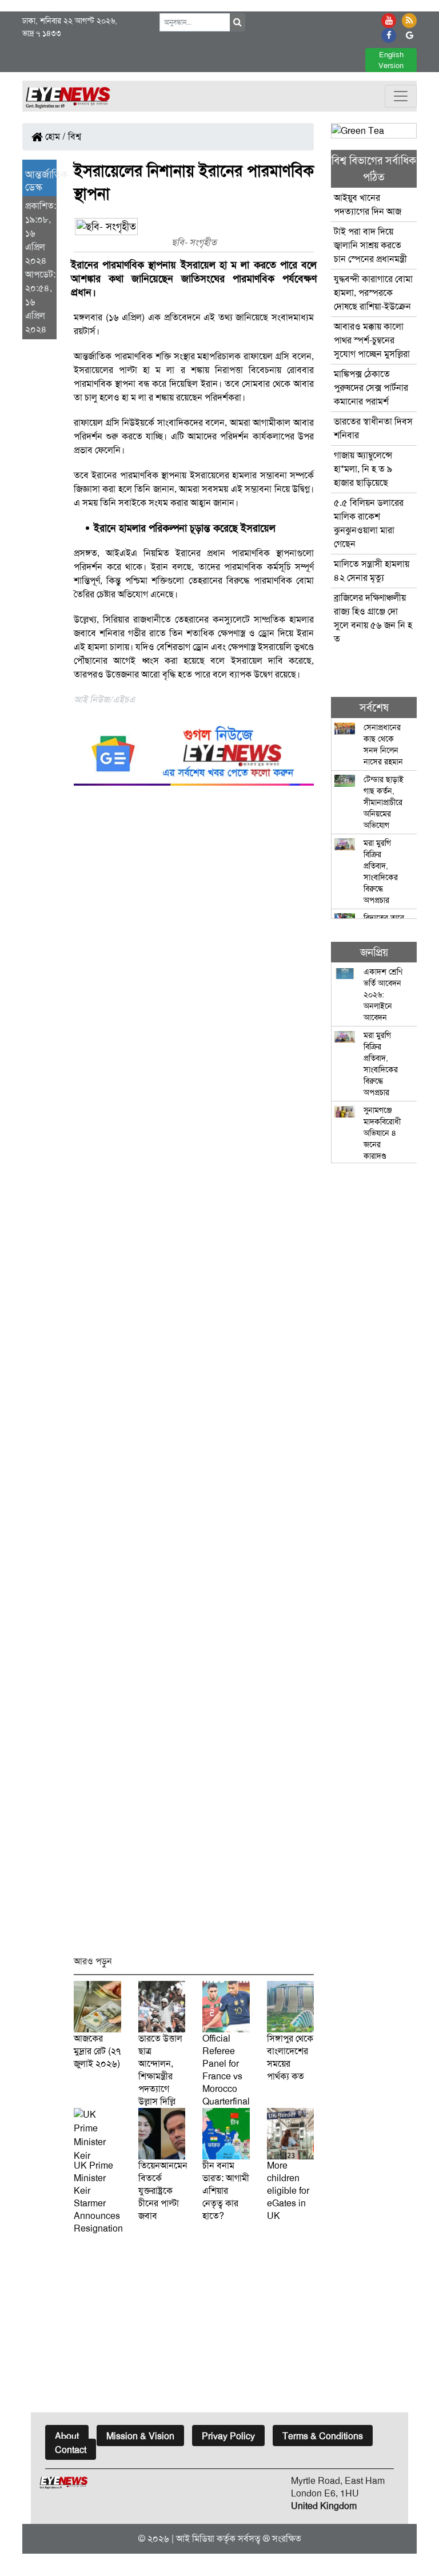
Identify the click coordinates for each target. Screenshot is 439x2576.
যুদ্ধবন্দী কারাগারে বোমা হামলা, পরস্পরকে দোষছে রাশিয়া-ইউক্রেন (373, 293)
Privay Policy (228, 2436)
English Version (391, 60)
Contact (71, 2450)
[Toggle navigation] (401, 96)
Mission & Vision (140, 2436)
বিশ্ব (75, 136)
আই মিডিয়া (195, 2539)
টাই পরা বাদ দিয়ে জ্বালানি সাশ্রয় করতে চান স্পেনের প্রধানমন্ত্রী (370, 245)
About (67, 2436)
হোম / (54, 136)
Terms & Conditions (323, 2436)
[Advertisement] (194, 1376)
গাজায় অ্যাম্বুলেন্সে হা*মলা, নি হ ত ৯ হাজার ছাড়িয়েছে (363, 469)
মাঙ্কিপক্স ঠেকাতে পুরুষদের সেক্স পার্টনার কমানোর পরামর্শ (371, 388)
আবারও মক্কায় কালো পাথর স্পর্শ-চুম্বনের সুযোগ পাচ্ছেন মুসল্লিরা (372, 340)
